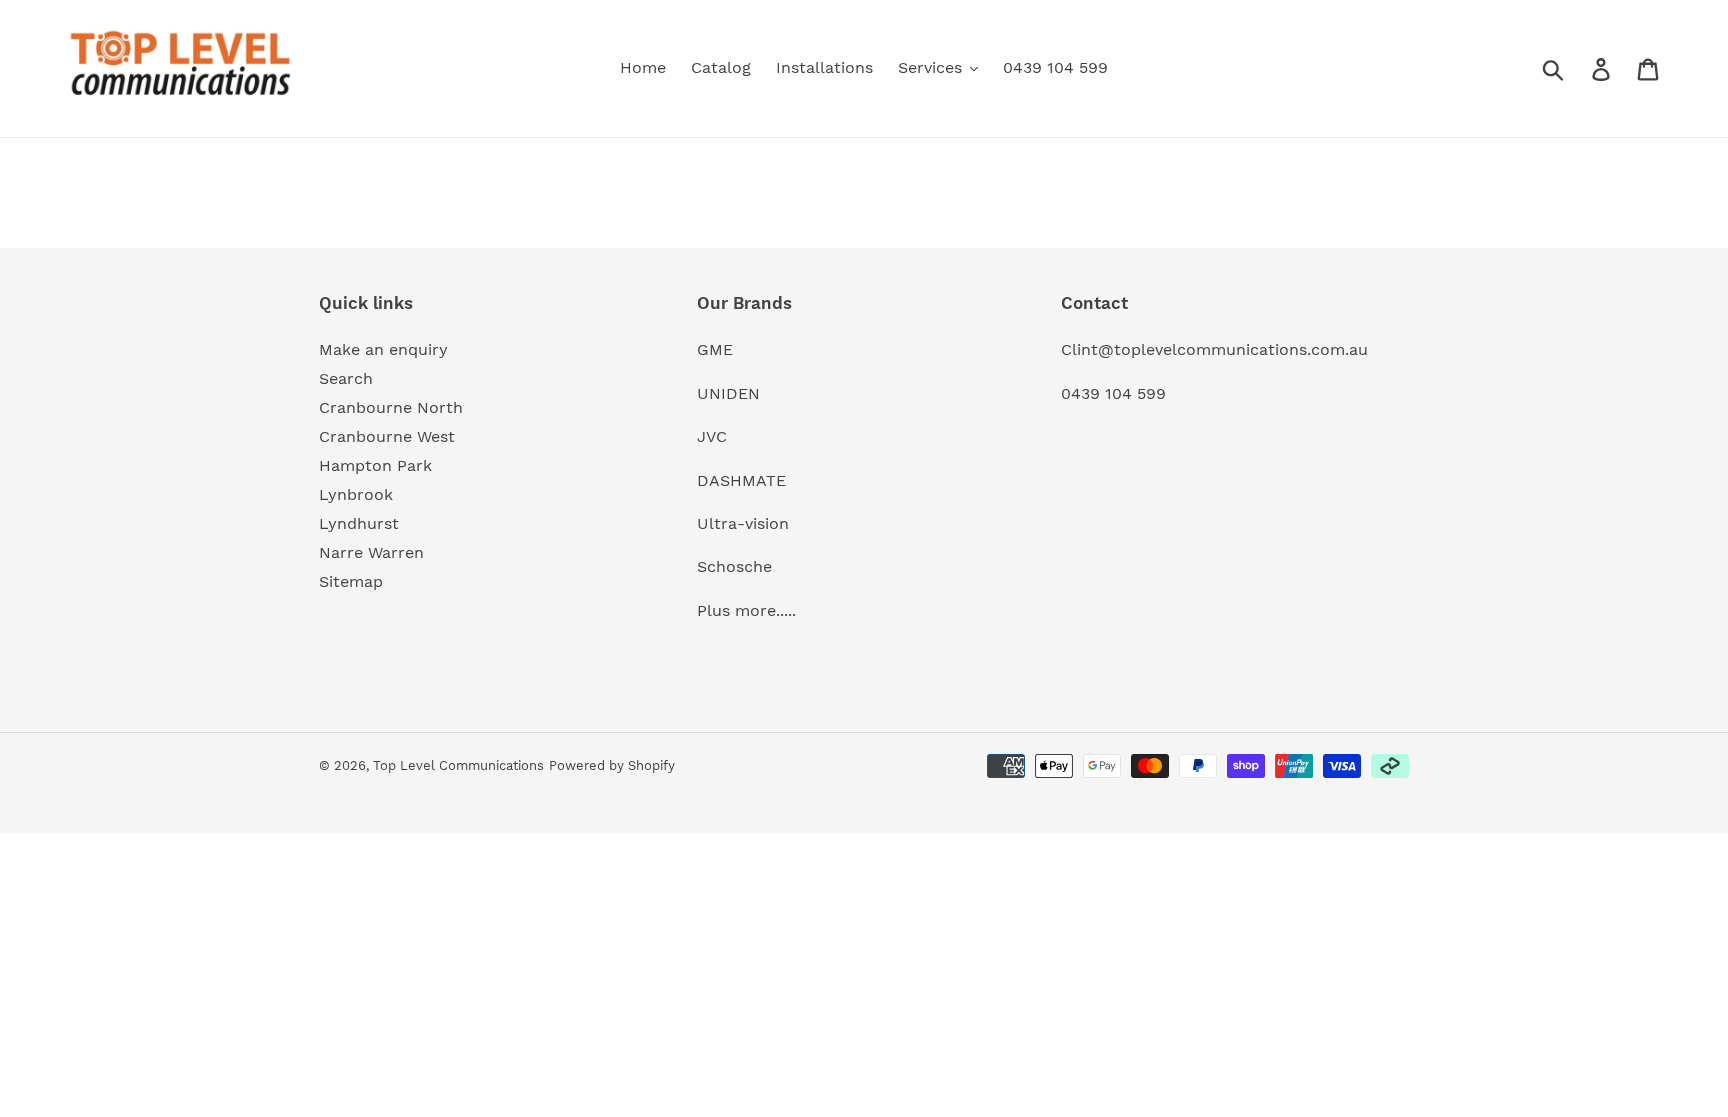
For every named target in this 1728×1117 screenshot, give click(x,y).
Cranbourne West (387, 436)
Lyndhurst (359, 523)
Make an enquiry (383, 349)
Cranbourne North (391, 407)
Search (346, 378)
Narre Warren (371, 552)
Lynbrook (356, 494)
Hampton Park (375, 465)
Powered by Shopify (612, 765)
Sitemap (351, 581)
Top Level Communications (458, 765)
